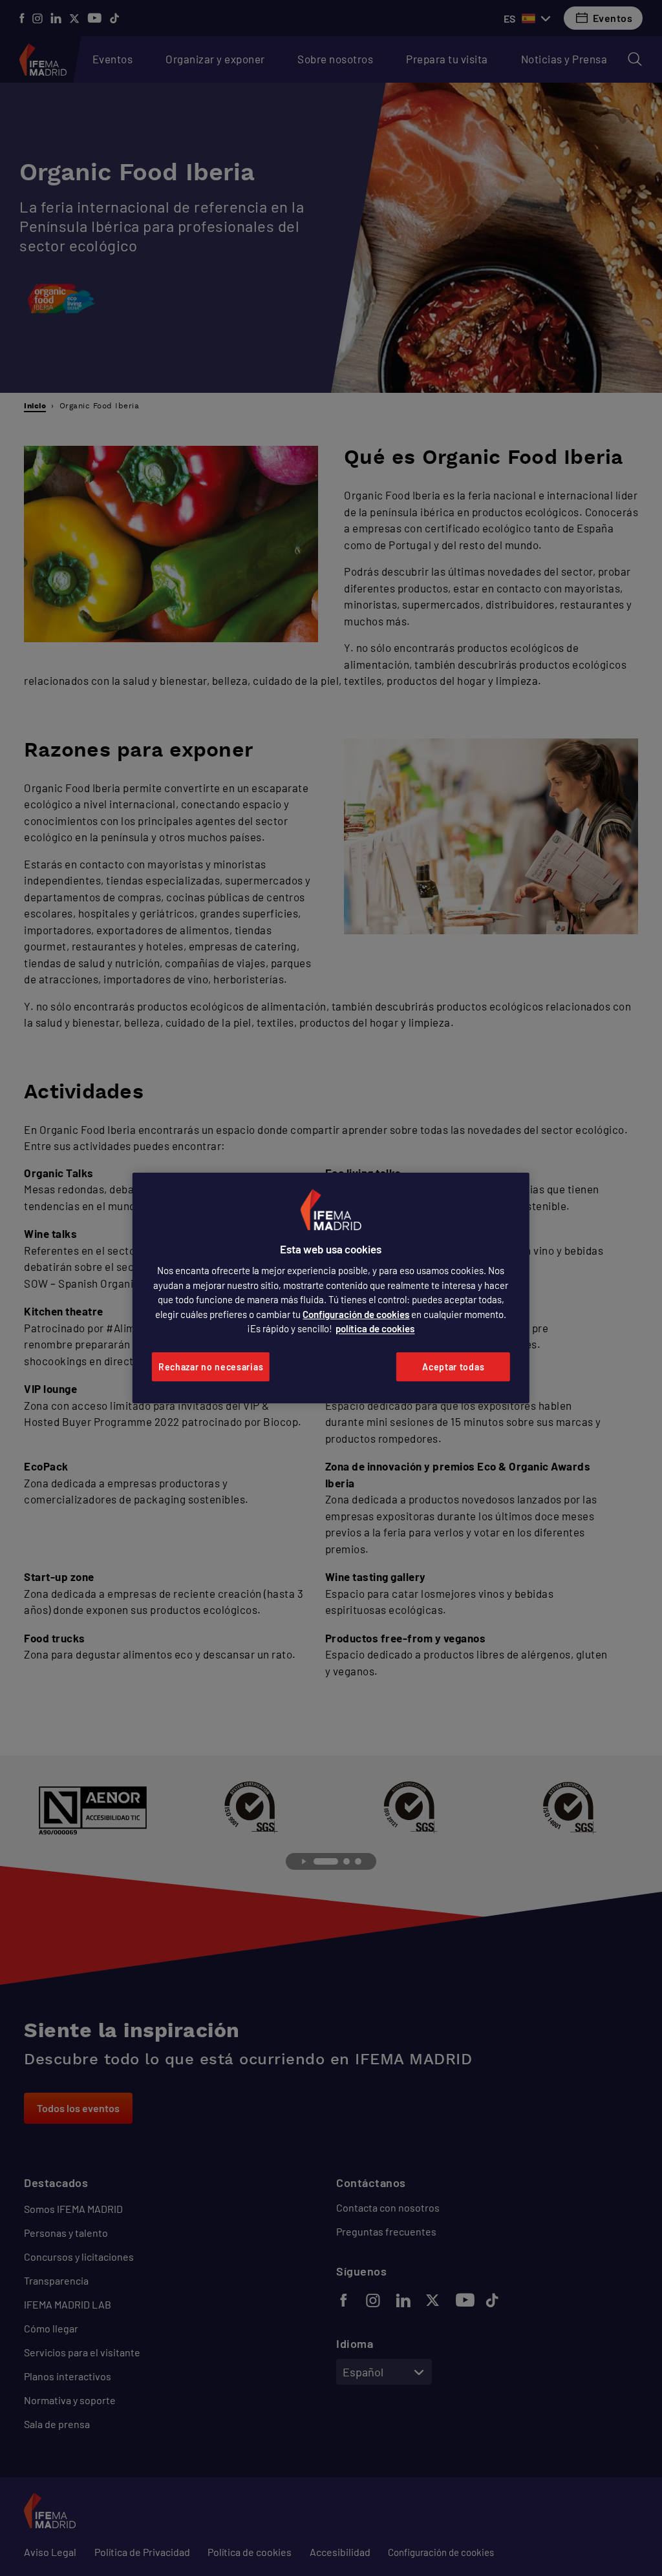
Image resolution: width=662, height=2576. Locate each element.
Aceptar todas (453, 1367)
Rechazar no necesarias (211, 1367)
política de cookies (375, 1328)
